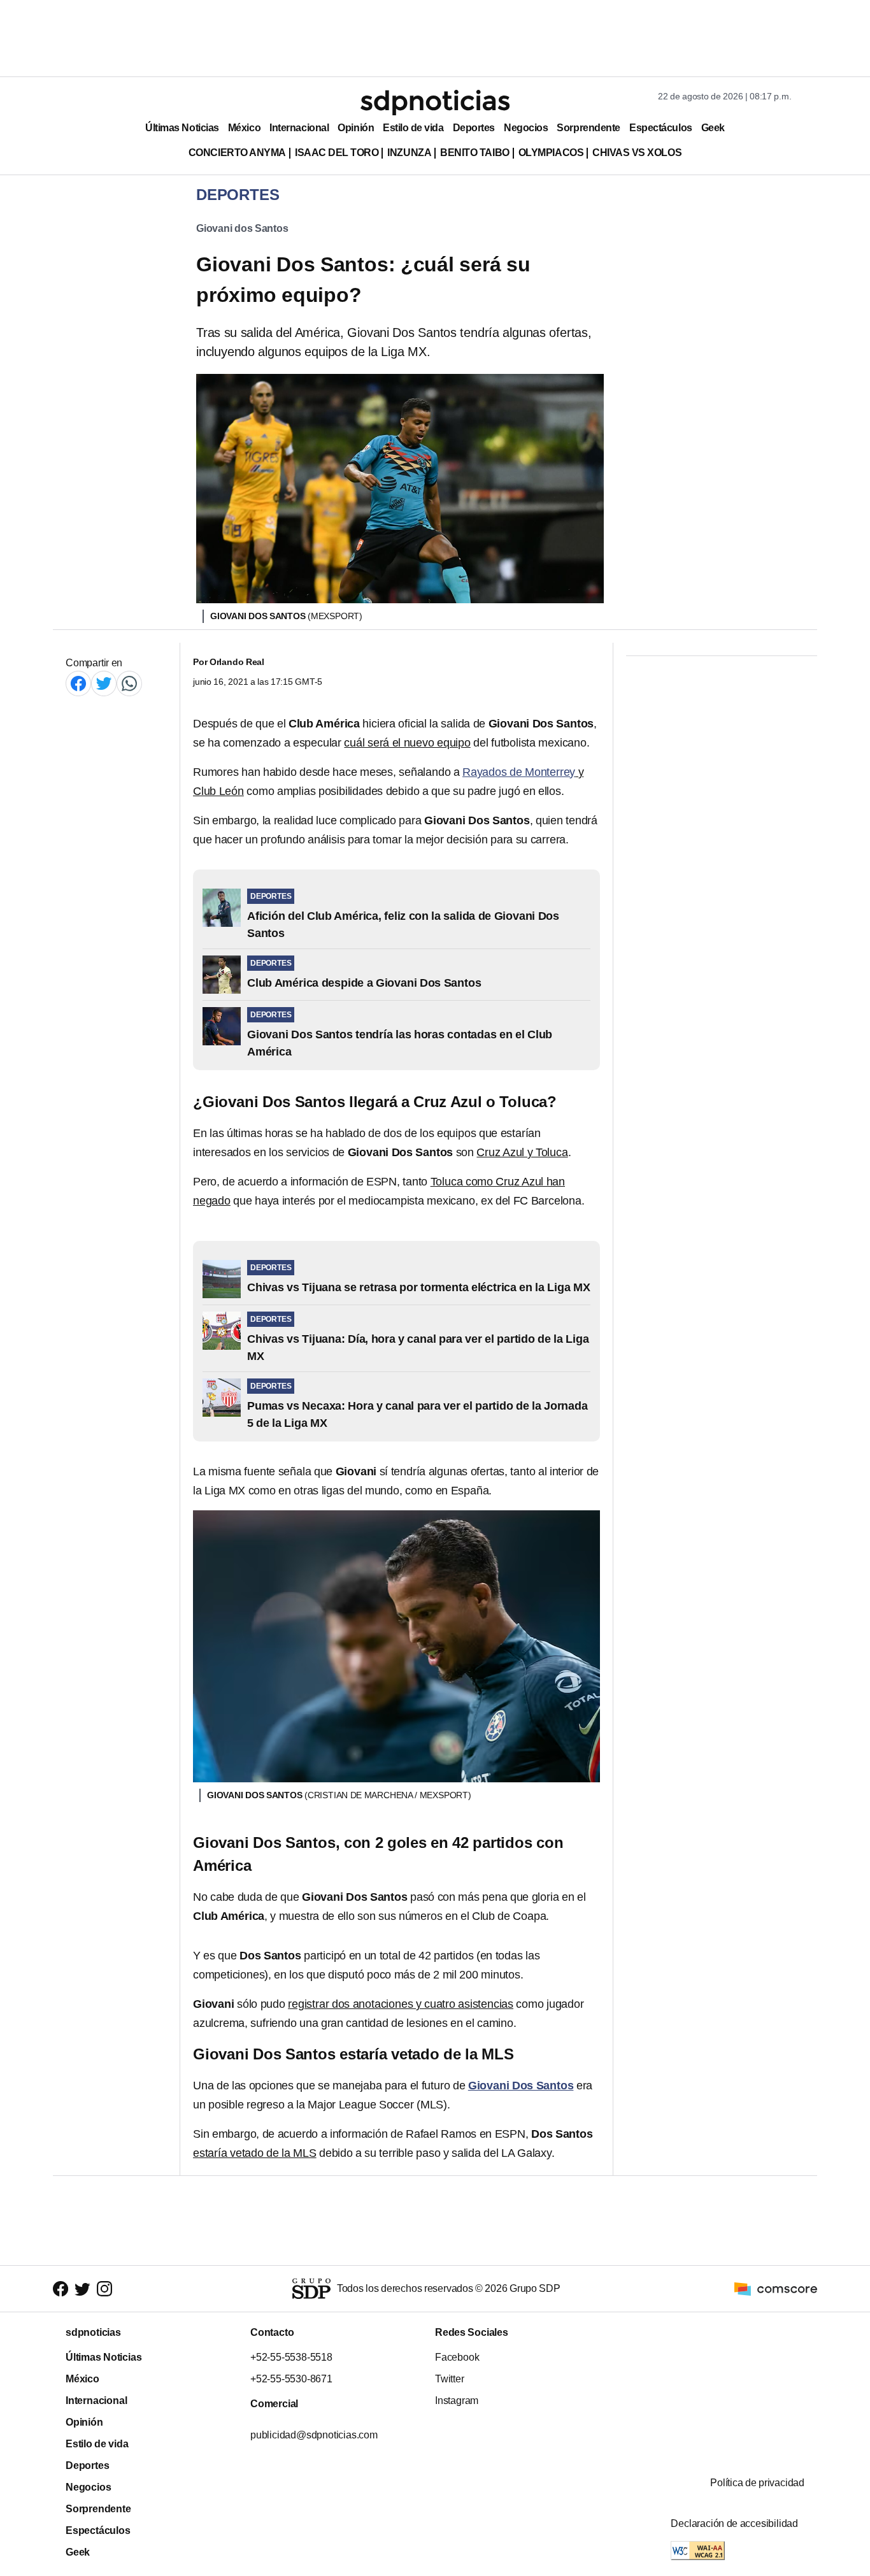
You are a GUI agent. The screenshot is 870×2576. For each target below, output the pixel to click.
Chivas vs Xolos (637, 153)
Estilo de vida (413, 128)
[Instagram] (104, 2288)
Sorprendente (588, 128)
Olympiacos (551, 153)
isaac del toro (337, 153)
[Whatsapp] (129, 683)
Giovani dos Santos (242, 228)
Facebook (457, 2357)
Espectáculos (661, 128)
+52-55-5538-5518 (291, 2357)
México (244, 128)
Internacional (299, 128)
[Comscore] (776, 2288)
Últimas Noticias (182, 128)
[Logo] (435, 103)
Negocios (526, 128)
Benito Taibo (474, 153)
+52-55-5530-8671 (291, 2379)
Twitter (450, 2379)
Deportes (474, 128)
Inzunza (409, 153)
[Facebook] (78, 683)
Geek (713, 128)
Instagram (457, 2401)
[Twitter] (104, 683)
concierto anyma (237, 153)
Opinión (356, 128)
